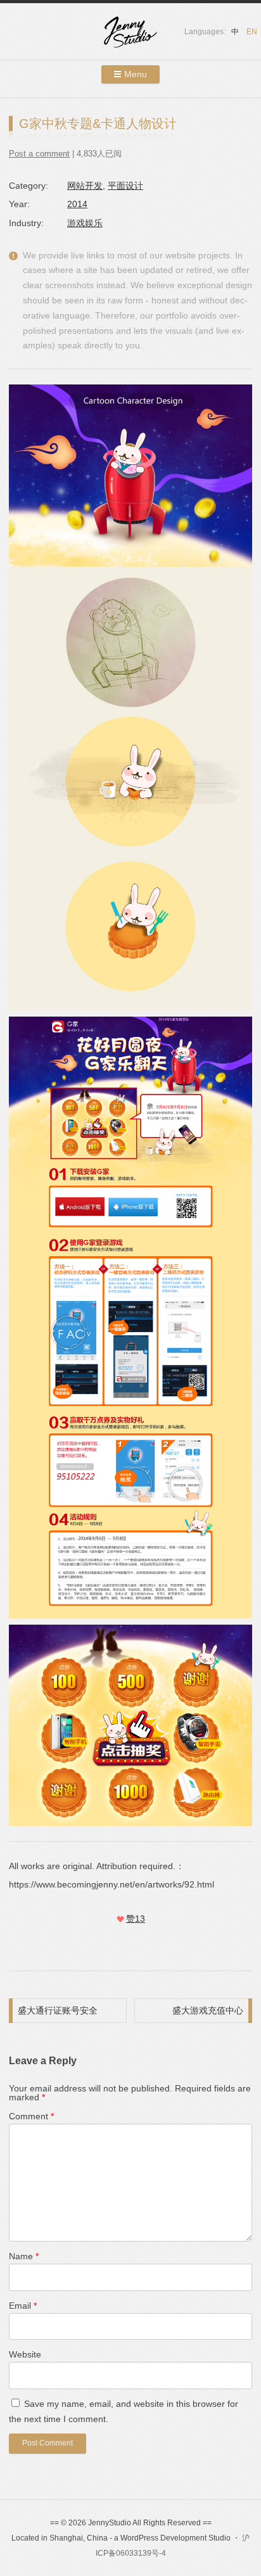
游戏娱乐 (85, 223)
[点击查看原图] (130, 1317)
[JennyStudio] (130, 34)
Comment (31, 2116)
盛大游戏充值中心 (208, 2010)
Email (23, 2306)
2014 (77, 204)
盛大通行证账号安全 (58, 2010)
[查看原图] (130, 697)
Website (25, 2354)
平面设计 (125, 186)
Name (24, 2256)
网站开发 (85, 186)
